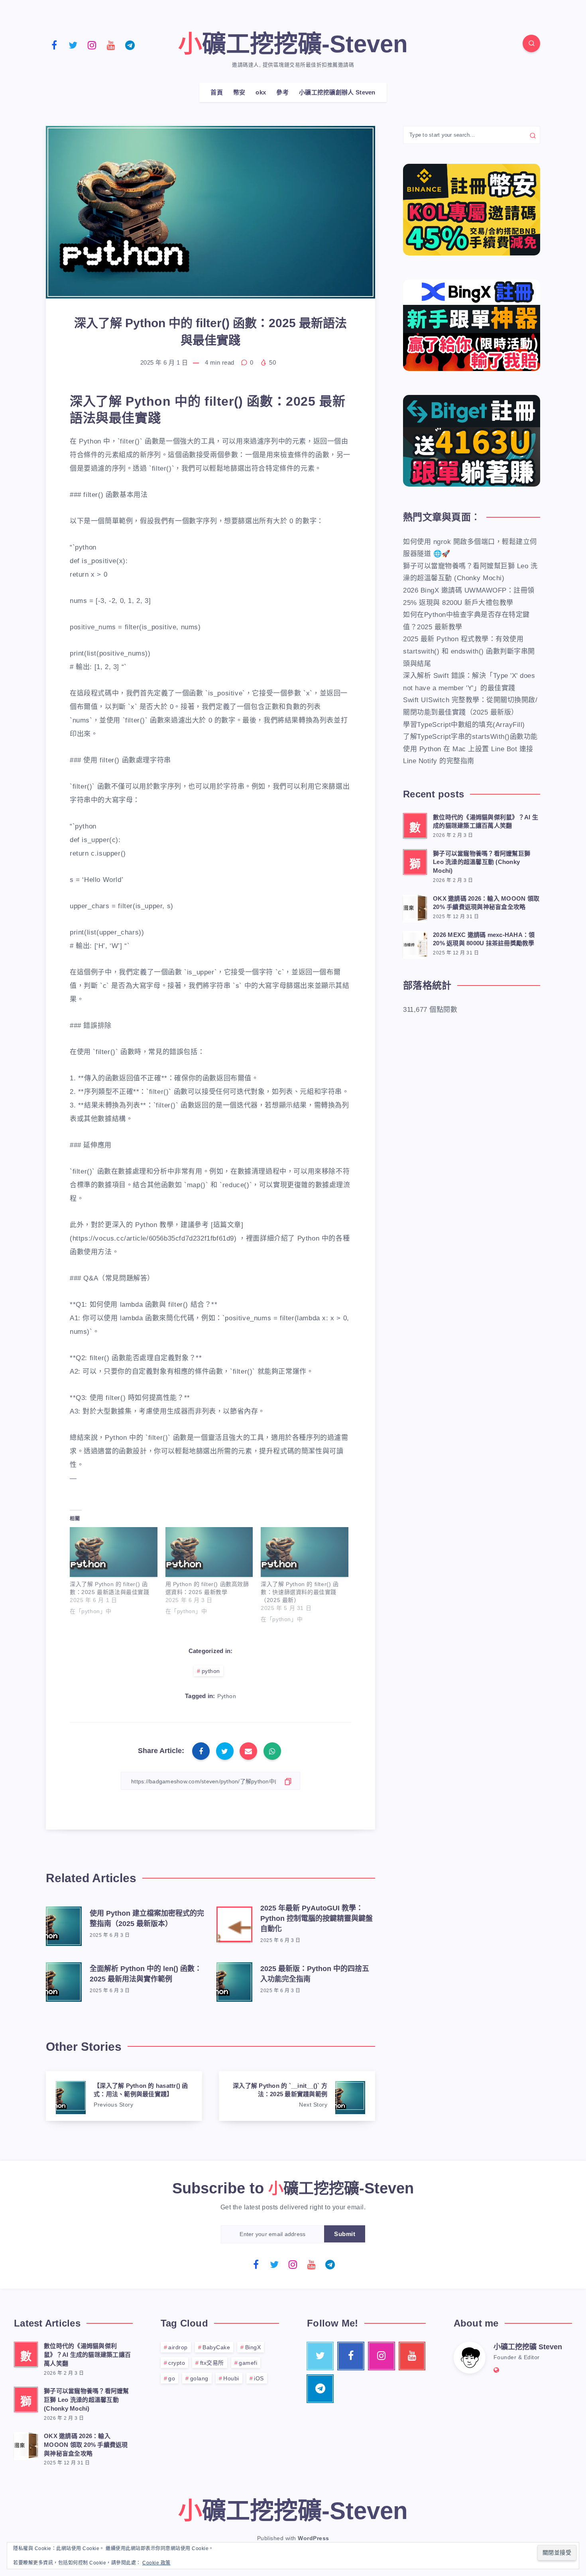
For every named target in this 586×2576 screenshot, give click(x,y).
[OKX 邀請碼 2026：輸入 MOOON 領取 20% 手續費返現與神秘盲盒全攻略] (415, 907)
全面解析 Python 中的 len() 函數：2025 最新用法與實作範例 (146, 1974)
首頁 (217, 92)
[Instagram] (92, 45)
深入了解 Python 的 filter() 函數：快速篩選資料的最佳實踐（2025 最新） (300, 1592)
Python (227, 1696)
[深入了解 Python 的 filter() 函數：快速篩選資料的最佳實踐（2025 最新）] (305, 1552)
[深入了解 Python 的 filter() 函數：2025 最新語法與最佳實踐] (114, 1552)
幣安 (239, 92)
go (172, 2378)
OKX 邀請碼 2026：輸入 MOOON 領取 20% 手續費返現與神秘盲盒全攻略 (486, 903)
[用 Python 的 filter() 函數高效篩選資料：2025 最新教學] (209, 1552)
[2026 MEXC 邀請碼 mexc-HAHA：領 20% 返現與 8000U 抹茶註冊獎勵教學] (415, 944)
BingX (253, 2347)
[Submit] (533, 135)
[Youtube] (111, 45)
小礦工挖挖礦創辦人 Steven (337, 92)
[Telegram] (130, 45)
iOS (259, 2378)
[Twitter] (73, 45)
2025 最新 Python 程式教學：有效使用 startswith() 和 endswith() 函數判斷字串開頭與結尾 (469, 651)
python (211, 1671)
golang (199, 2378)
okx (261, 92)
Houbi (231, 2378)
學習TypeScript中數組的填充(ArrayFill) (464, 725)
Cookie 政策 (156, 2563)
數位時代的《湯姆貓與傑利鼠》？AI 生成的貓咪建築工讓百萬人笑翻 (486, 822)
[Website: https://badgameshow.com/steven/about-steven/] (497, 2370)
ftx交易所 (212, 2363)
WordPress (314, 2538)
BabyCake (216, 2347)
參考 (282, 92)
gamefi (248, 2363)
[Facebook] (54, 45)
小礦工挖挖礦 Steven (528, 2347)
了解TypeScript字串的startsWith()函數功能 (470, 737)
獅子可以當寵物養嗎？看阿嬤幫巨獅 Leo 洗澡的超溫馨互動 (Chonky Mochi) (482, 862)
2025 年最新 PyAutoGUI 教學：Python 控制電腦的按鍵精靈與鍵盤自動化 (317, 1918)
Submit (345, 2234)
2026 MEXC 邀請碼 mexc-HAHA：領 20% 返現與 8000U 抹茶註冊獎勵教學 (484, 939)
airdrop (178, 2347)
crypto (177, 2363)
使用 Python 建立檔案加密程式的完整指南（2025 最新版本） (147, 1918)
